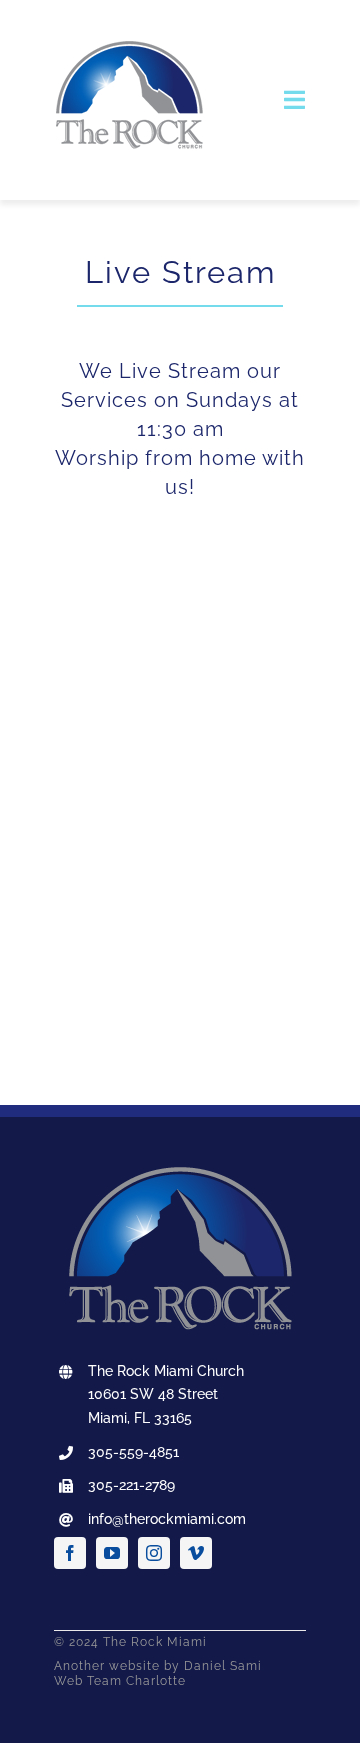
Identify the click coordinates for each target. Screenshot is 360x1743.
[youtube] (112, 1553)
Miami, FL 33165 (140, 1418)
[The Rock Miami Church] (129, 27)
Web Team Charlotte (120, 1681)
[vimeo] (196, 1553)
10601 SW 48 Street (153, 1394)
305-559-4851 (133, 1452)
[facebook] (70, 1553)
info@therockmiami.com (167, 1519)
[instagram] (154, 1553)
